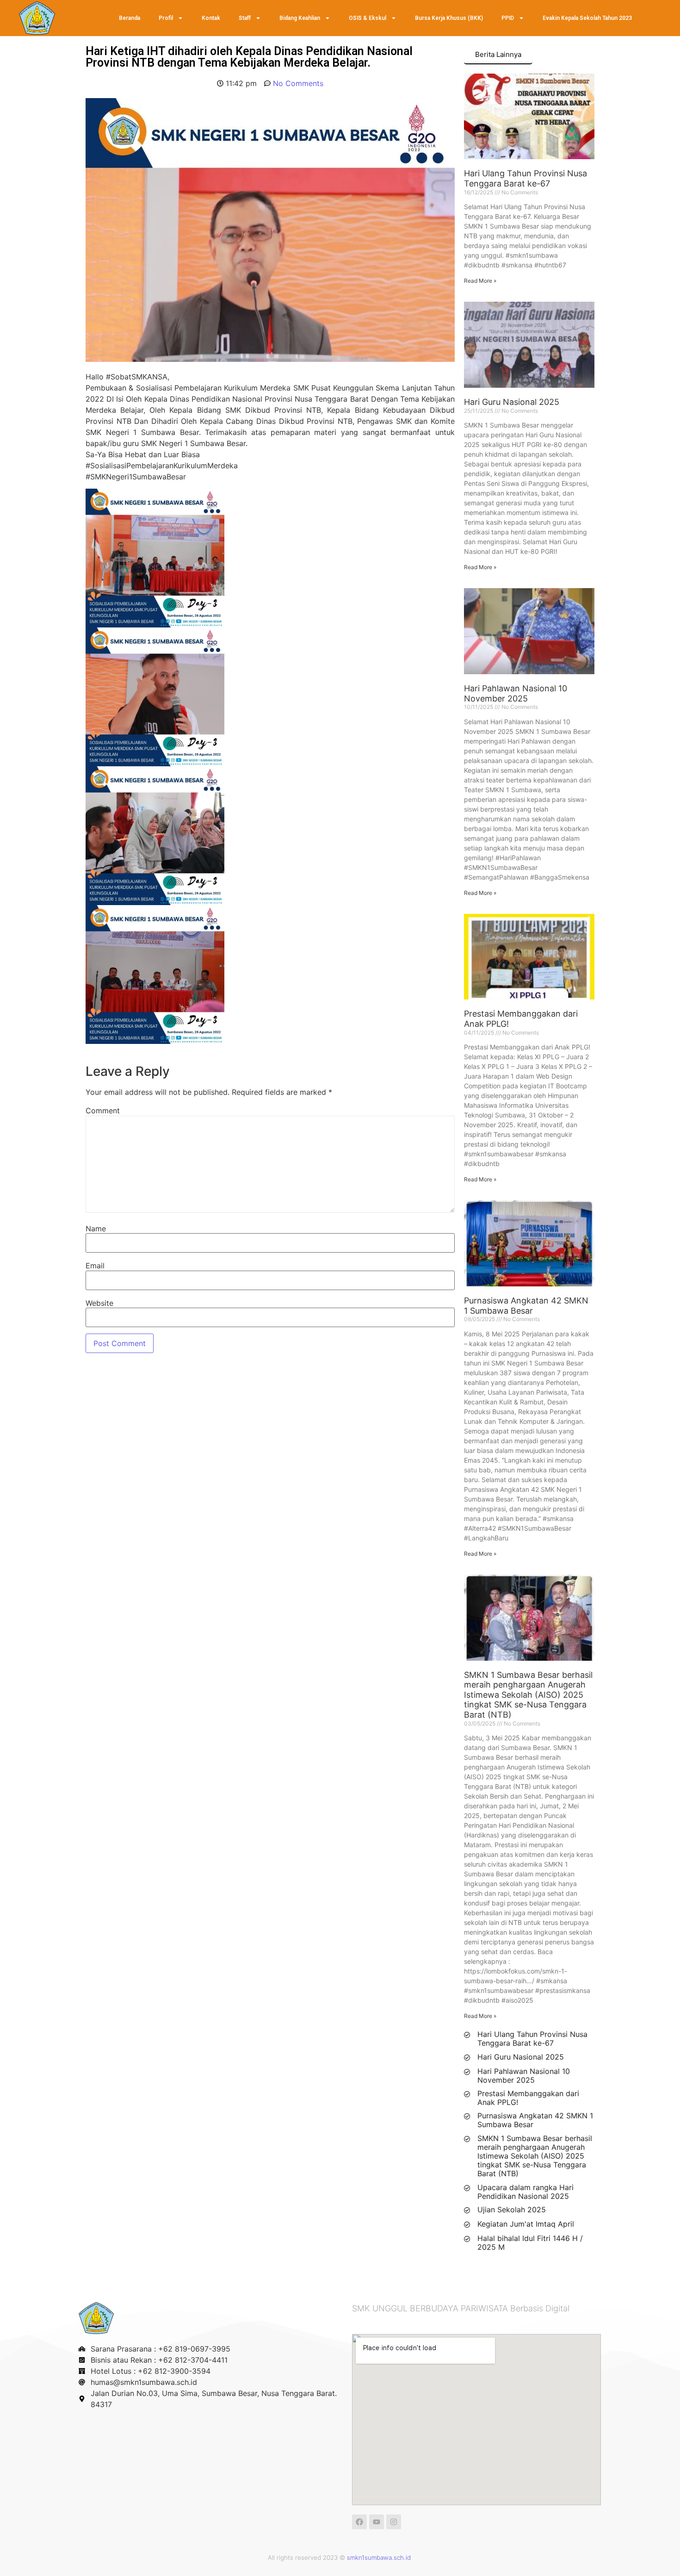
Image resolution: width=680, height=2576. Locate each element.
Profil (166, 18)
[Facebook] (359, 2522)
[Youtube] (377, 2522)
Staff (245, 18)
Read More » (480, 281)
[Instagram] (394, 2522)
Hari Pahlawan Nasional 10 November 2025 (516, 693)
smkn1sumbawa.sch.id (379, 2557)
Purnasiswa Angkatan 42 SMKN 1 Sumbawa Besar (526, 1306)
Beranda (130, 18)
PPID (508, 18)
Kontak (211, 18)
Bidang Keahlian (300, 18)
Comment (103, 1111)
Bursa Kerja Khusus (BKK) (449, 18)
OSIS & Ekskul (368, 18)
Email (95, 1266)
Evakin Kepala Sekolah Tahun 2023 (587, 18)
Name (96, 1229)
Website (99, 1303)
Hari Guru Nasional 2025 (512, 402)
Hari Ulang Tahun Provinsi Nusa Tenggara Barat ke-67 (525, 178)
